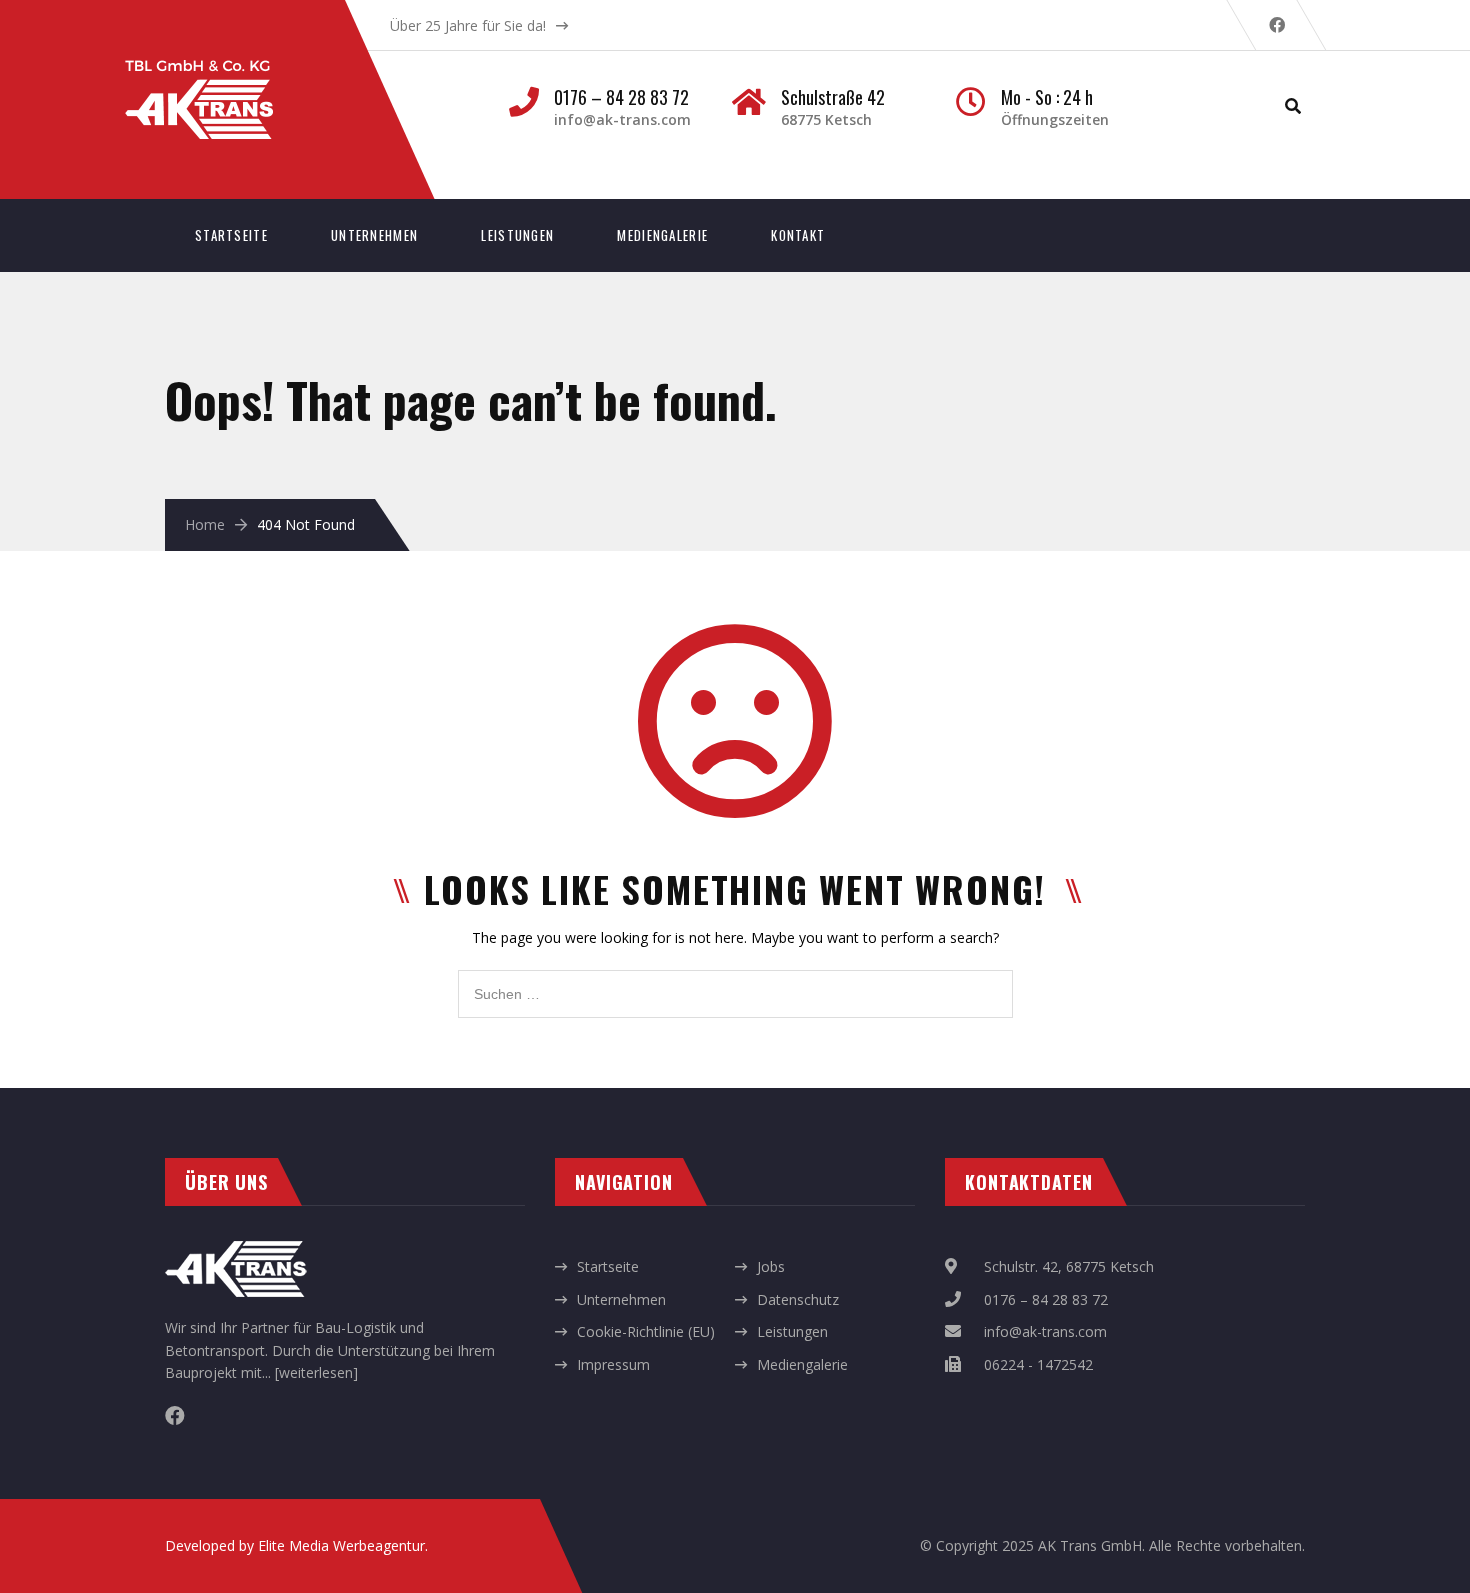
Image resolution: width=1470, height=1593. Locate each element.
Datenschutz (798, 1299)
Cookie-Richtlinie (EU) (646, 1331)
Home (205, 524)
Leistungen (517, 235)
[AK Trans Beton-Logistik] (219, 70)
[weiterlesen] (316, 1372)
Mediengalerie (662, 235)
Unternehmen (374, 235)
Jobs (771, 1266)
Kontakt (798, 235)
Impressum (613, 1364)
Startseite (231, 235)
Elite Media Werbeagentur (341, 1545)
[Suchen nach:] (735, 980)
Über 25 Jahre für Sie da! (468, 25)
